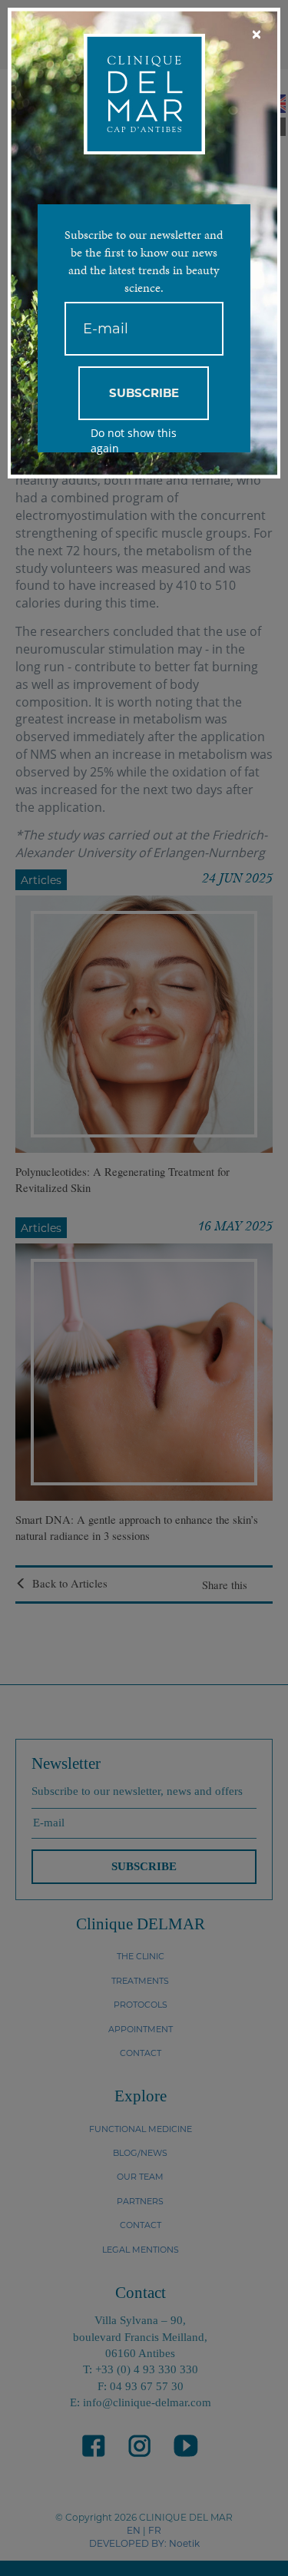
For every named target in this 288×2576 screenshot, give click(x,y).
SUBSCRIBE (144, 393)
